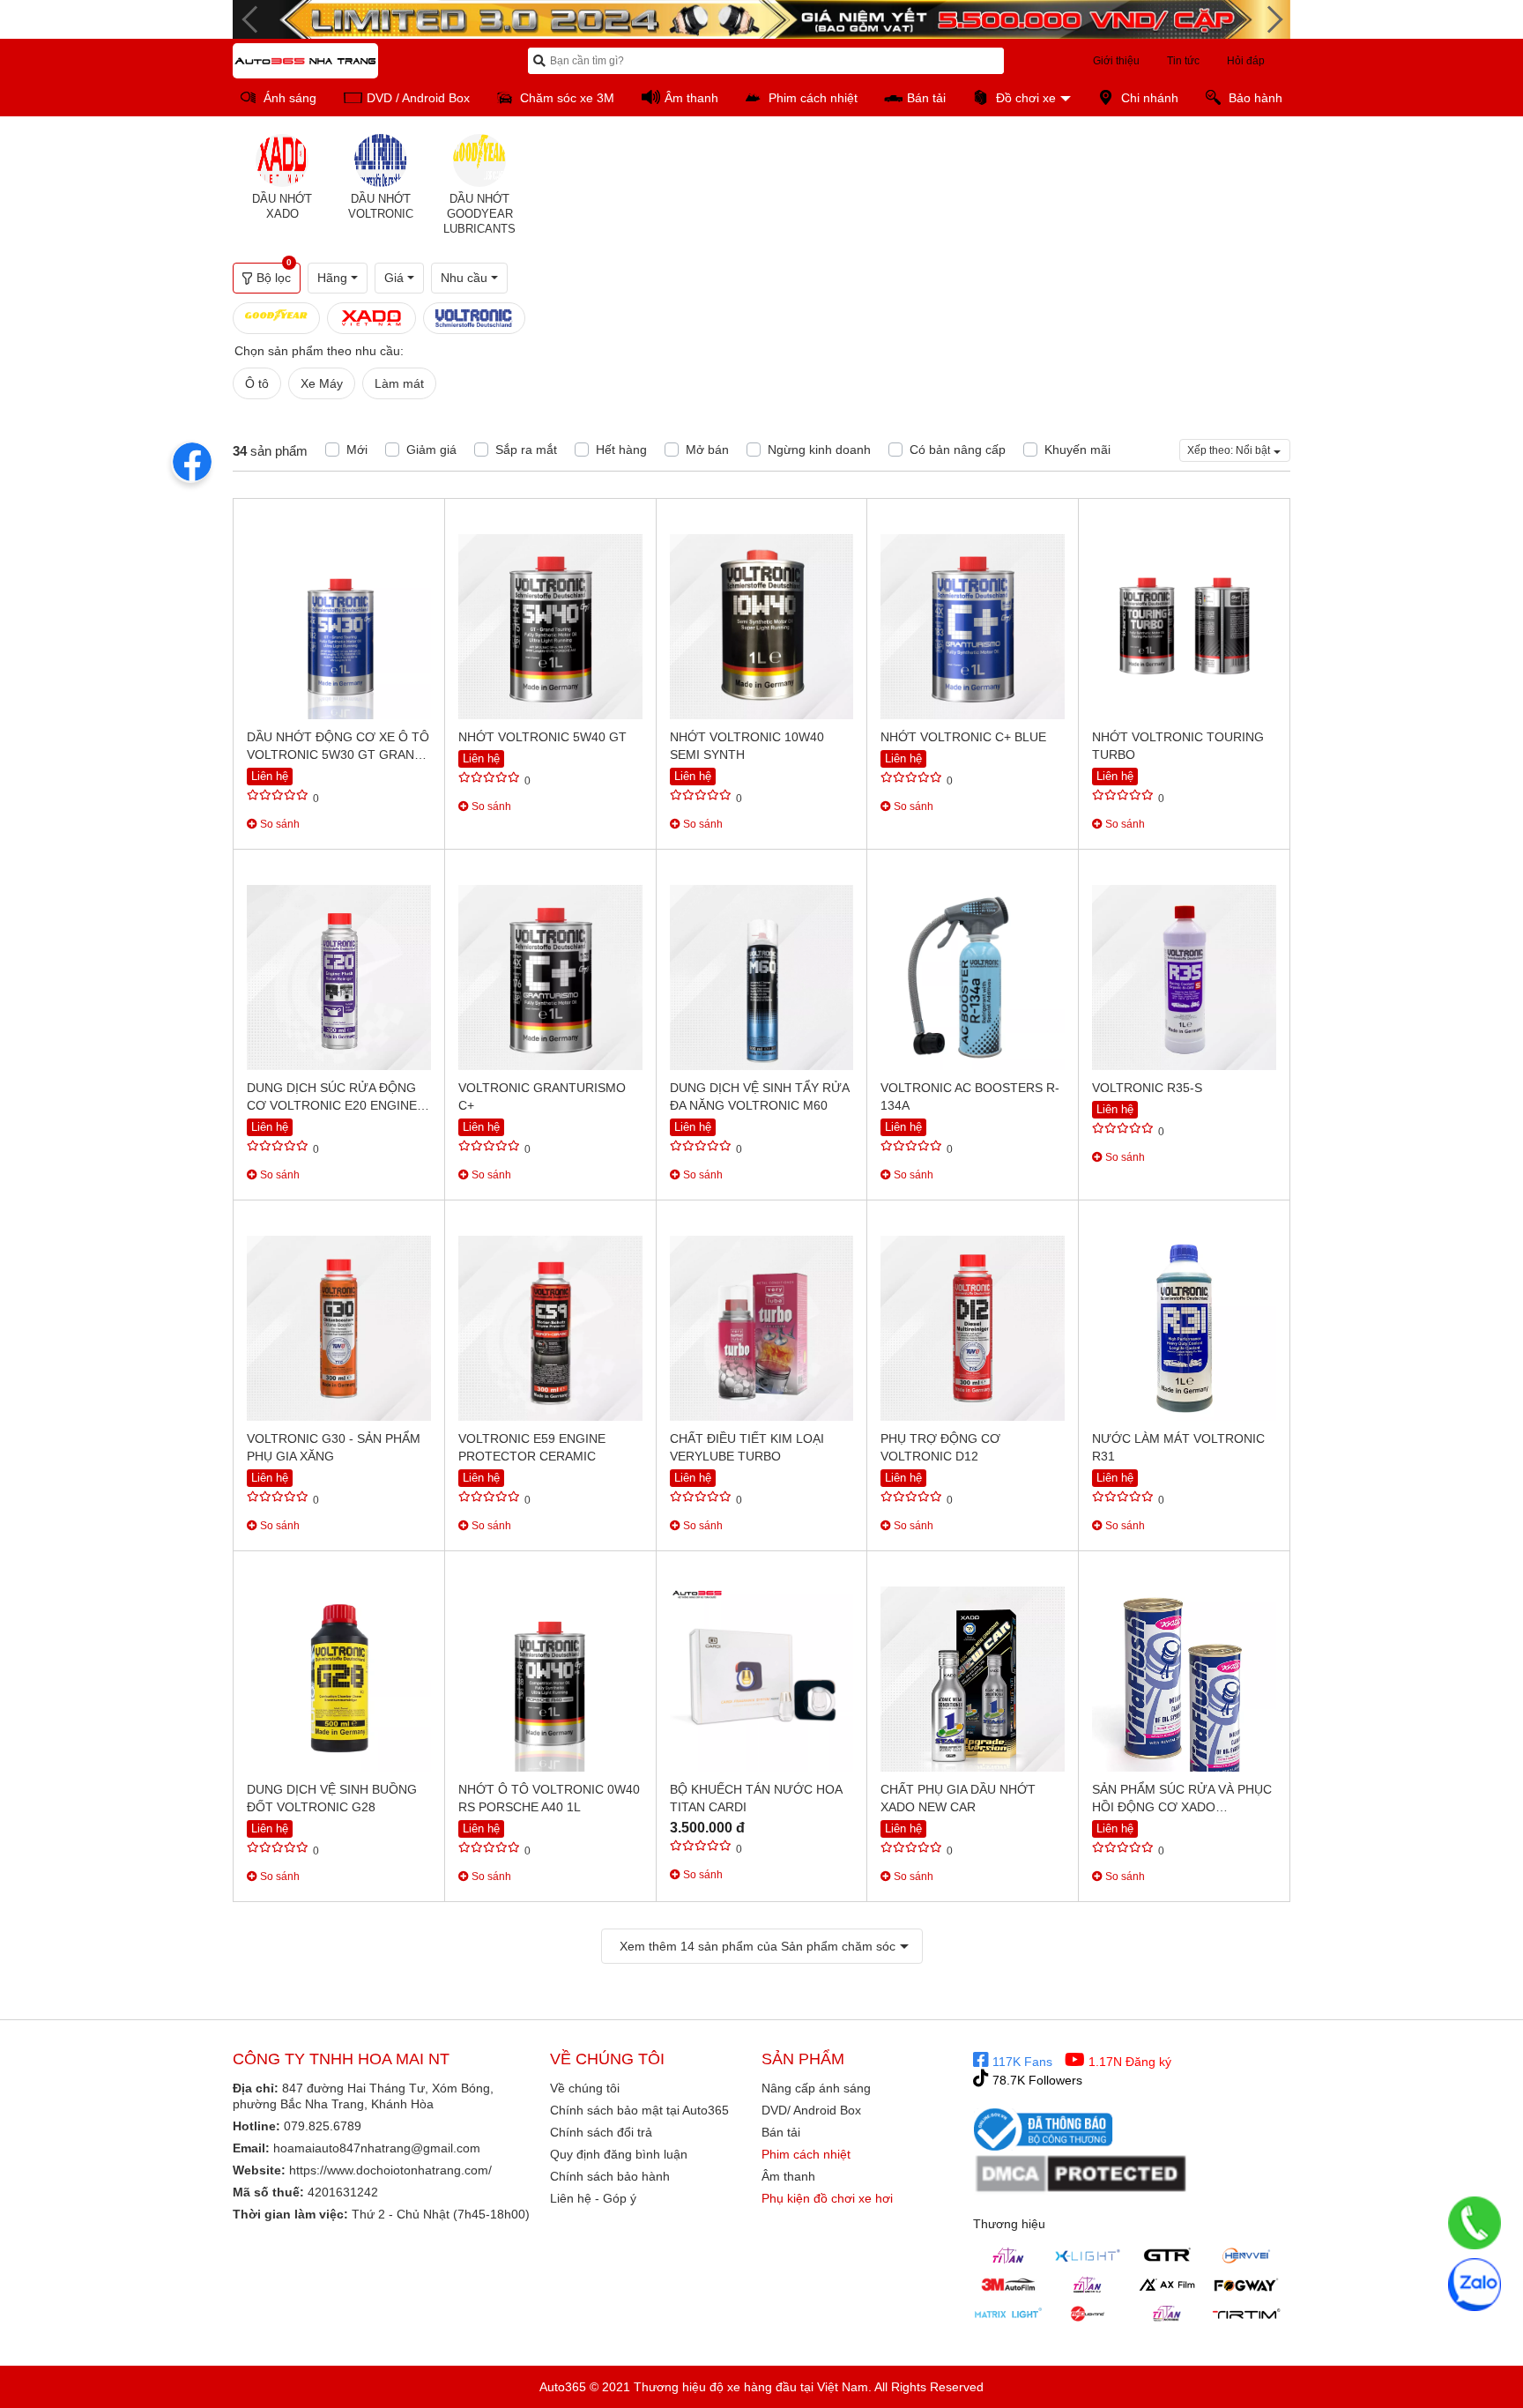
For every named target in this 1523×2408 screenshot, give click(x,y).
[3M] (1008, 2285)
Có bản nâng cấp (958, 450)
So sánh (279, 824)
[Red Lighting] (1088, 2314)
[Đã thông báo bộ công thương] (1044, 2129)
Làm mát (399, 383)
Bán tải (781, 2132)
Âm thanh (788, 2176)
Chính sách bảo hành (610, 2176)
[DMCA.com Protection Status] (1081, 2174)
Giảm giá (431, 450)
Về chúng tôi (585, 2088)
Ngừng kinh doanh (819, 450)
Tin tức (1183, 61)
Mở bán (707, 450)
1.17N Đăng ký (1128, 2062)
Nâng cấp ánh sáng (816, 2088)
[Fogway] (1246, 2285)
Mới (357, 450)
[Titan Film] (1088, 2285)
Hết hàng (621, 450)
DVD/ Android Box (811, 2110)
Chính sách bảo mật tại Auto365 (639, 2110)
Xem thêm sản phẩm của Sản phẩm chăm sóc (758, 1946)
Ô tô (257, 383)
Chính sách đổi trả (601, 2132)
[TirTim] (1246, 2314)
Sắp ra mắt (526, 450)
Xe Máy (322, 383)
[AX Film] (1167, 2285)
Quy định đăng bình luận (619, 2154)
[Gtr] (1167, 2256)
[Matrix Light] (1008, 2314)
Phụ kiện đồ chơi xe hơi (827, 2198)
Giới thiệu (1116, 61)
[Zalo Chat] (1475, 2285)
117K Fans (1021, 2062)
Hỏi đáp (1246, 61)
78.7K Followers (1036, 2080)
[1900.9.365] (1475, 2223)
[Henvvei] (1246, 2256)
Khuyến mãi (1077, 450)
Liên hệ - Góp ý (593, 2198)
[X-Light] (1088, 2256)
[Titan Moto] (1167, 2314)
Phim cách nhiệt (806, 2154)
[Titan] (1008, 2256)
